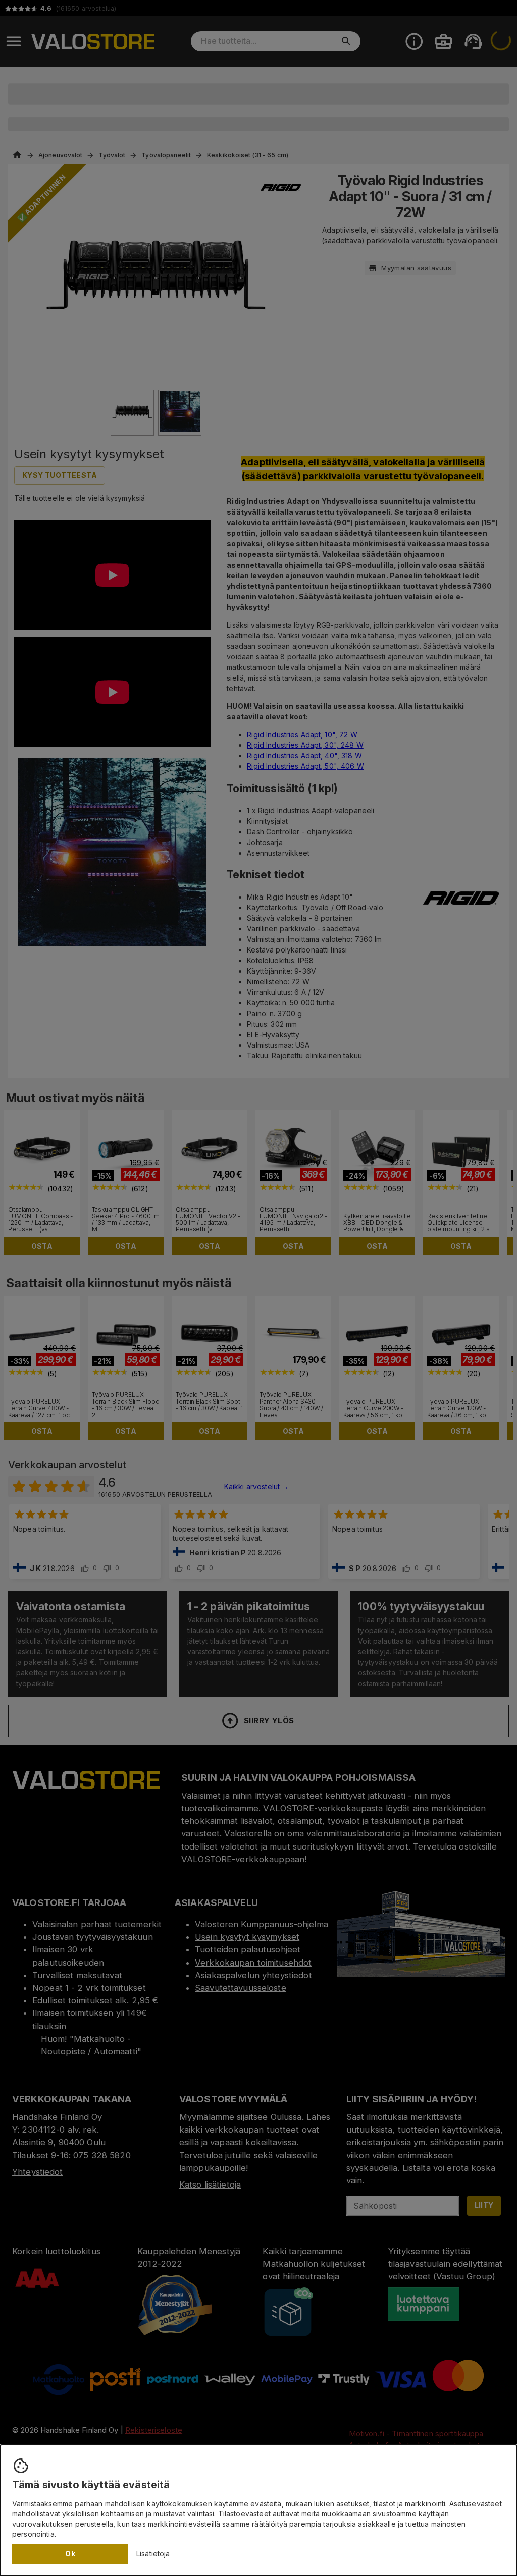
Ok (70, 2554)
